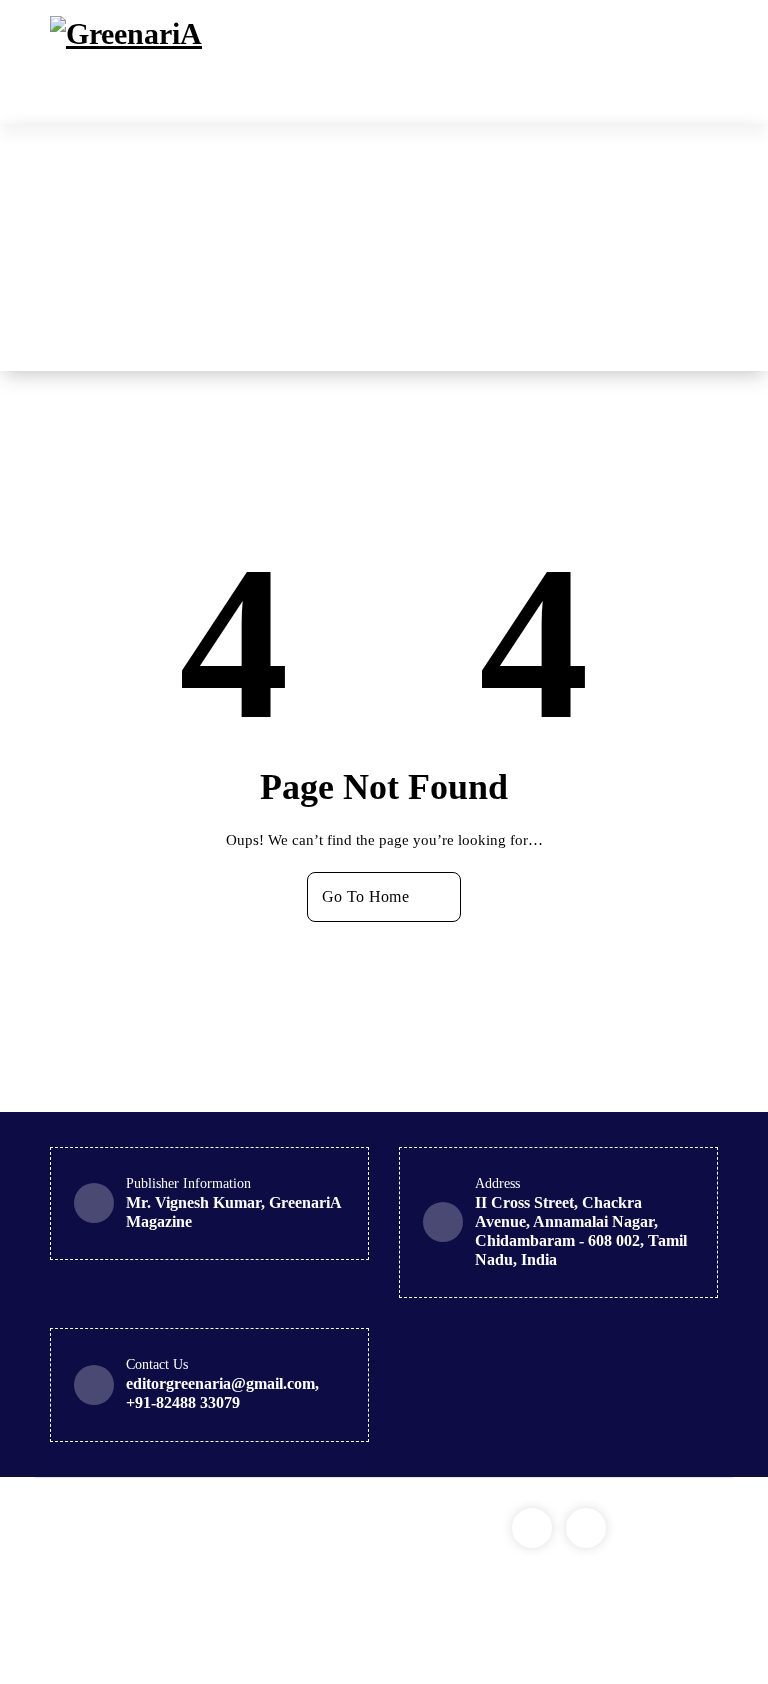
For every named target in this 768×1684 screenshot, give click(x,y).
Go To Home (365, 896)
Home (438, 247)
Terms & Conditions (113, 1600)
